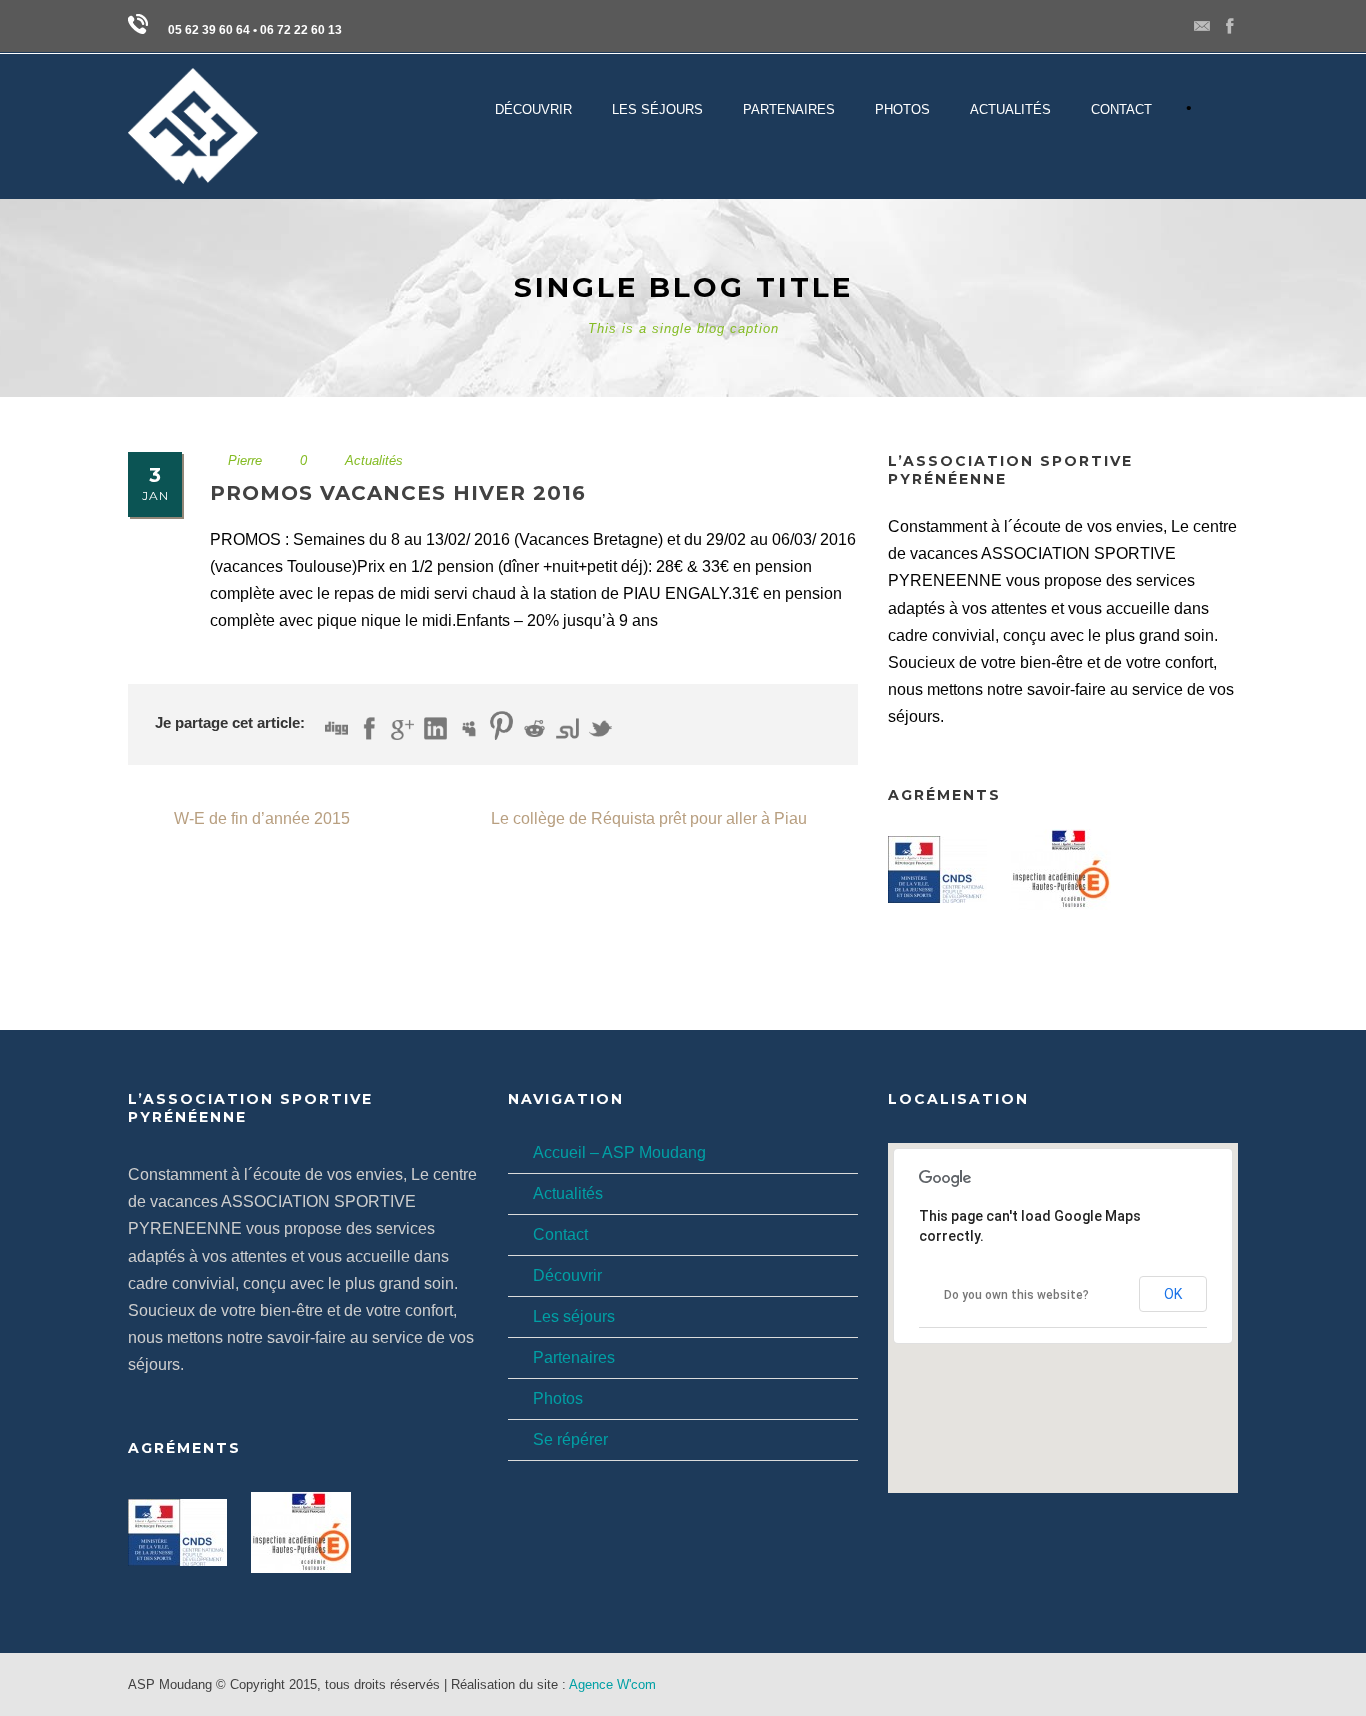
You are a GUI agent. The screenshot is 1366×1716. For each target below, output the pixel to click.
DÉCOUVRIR (533, 109)
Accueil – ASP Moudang (619, 1152)
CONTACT (1121, 109)
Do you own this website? (1016, 1295)
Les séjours (574, 1316)
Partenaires (574, 1357)
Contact (560, 1234)
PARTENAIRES (789, 109)
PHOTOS (902, 109)
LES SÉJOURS (657, 109)
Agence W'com (612, 1684)
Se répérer (570, 1439)
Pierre (245, 460)
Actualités (1010, 109)
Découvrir (567, 1275)
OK (1173, 1294)
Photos (558, 1398)
